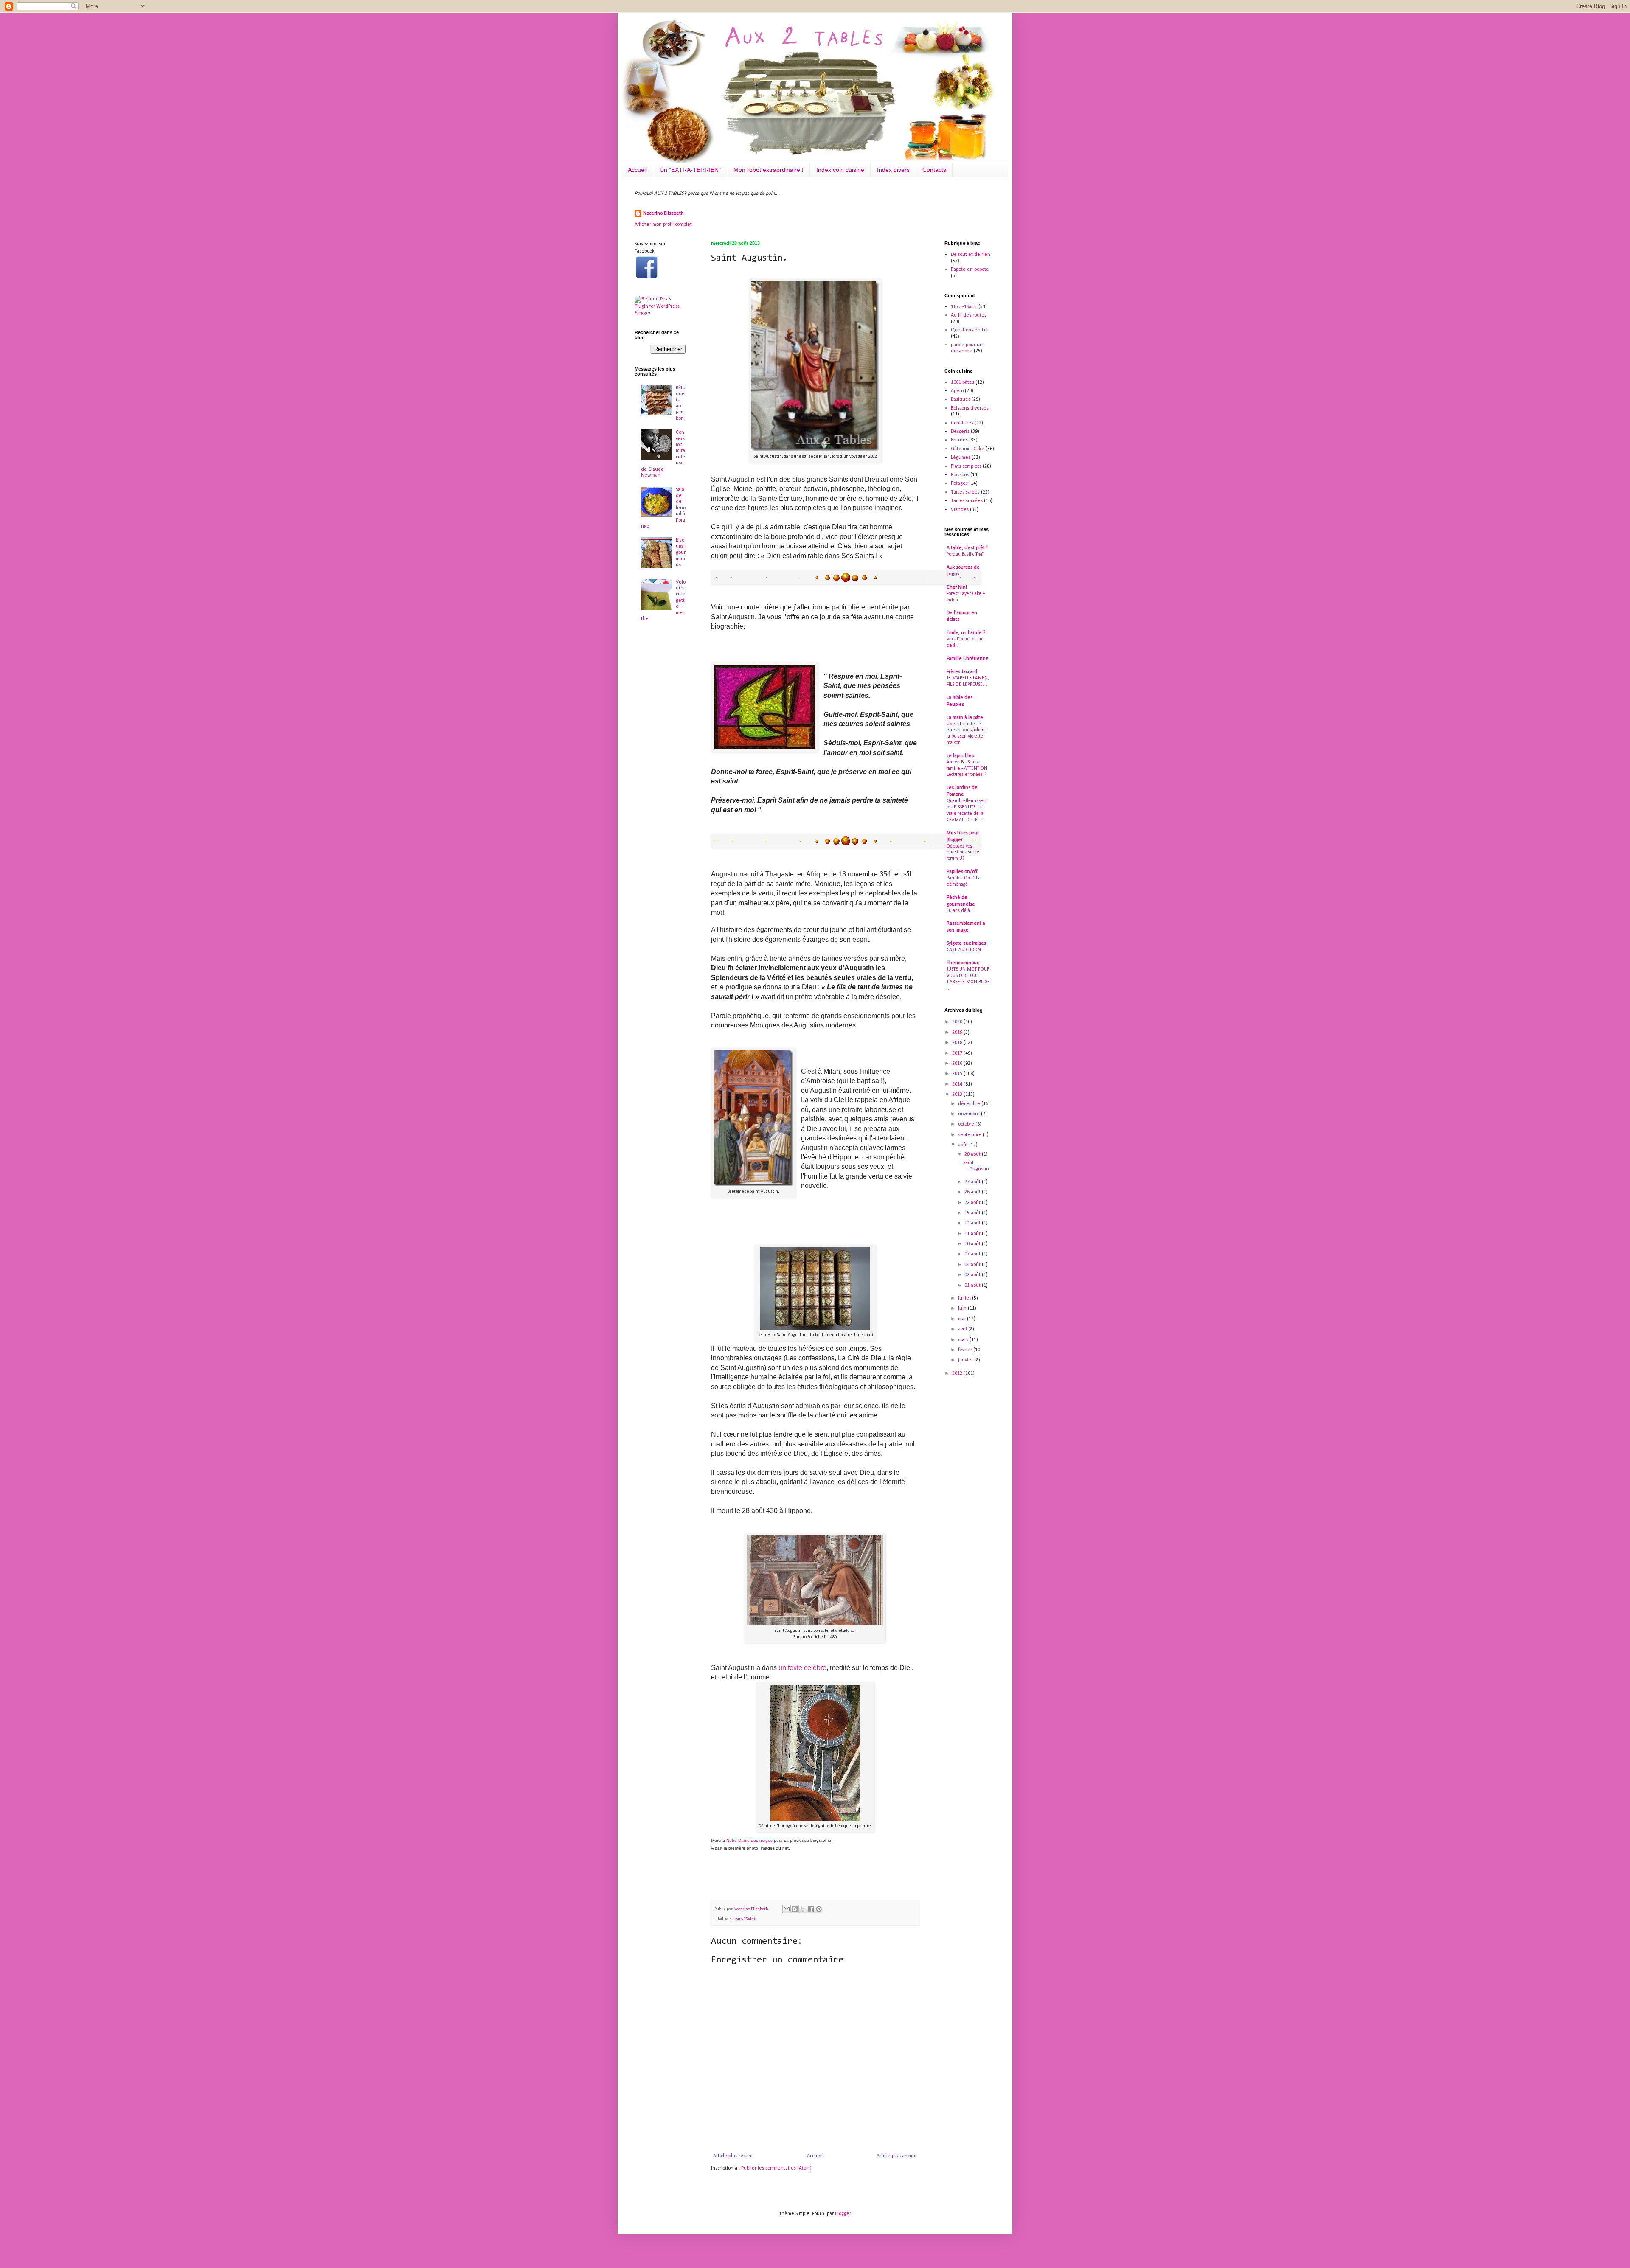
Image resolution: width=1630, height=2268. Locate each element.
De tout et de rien (971, 255)
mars (964, 1340)
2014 (958, 1084)
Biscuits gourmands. (681, 553)
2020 (958, 1022)
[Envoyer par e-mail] (787, 1909)
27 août (973, 1182)
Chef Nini (957, 587)
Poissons (960, 475)
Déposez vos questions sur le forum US (963, 853)
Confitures (962, 423)
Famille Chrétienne (968, 659)
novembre (970, 1114)
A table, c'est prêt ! (967, 548)
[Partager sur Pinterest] (819, 1909)
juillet (965, 1298)
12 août (973, 1223)
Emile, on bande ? (966, 633)
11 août (973, 1234)
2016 (958, 1064)
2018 (958, 1043)
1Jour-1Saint (744, 1919)
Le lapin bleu (961, 756)
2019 (958, 1033)
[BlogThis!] (795, 1909)
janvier (966, 1360)
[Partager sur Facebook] (811, 1909)
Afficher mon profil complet (663, 225)
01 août (973, 1286)
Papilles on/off (962, 872)
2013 (958, 1095)
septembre (970, 1135)
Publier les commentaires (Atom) (776, 2168)
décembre (970, 1104)
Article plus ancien (897, 2156)
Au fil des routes (969, 315)
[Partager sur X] (803, 1909)
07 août (973, 1254)
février (966, 1350)
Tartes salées (965, 492)
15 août (973, 1213)
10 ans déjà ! (960, 911)
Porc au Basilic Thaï (965, 554)
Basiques (961, 399)
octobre (967, 1124)
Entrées (959, 440)
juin (963, 1308)
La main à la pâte (965, 718)
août (964, 1145)
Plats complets (966, 466)
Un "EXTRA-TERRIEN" (690, 170)
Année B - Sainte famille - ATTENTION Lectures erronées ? (967, 769)
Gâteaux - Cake (968, 449)
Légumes (961, 458)
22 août (973, 1203)
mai (963, 1319)
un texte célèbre (802, 1668)
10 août (973, 1244)
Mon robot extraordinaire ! (769, 170)
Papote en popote (970, 269)
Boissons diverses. (970, 408)
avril (963, 1329)
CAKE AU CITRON (964, 950)
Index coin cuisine (840, 170)
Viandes (960, 510)
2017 (958, 1053)
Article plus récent (733, 2156)
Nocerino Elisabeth (663, 213)
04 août (973, 1265)
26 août (973, 1192)
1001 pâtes (963, 382)
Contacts (934, 170)
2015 (958, 1074)
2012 (958, 1373)
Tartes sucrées (967, 501)
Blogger (843, 2214)
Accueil (637, 170)
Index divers (893, 170)
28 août (973, 1154)
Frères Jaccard (962, 672)
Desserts (960, 432)
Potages (959, 483)
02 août (973, 1275)
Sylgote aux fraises (966, 943)
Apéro (957, 391)
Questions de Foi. (970, 330)
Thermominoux (963, 963)
